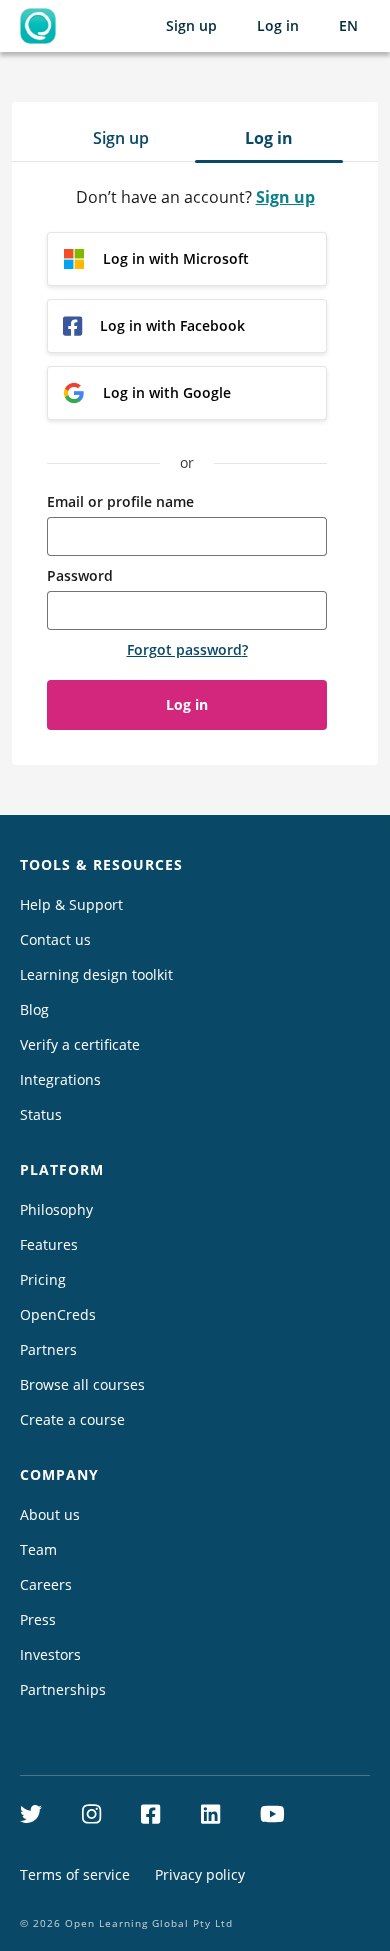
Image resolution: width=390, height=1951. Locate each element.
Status (41, 1114)
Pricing (43, 1279)
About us (50, 1514)
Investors (50, 1654)
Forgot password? (187, 649)
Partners (48, 1349)
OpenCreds (58, 1314)
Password (80, 575)
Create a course (72, 1419)
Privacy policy (200, 1874)
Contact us (55, 939)
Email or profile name (120, 501)
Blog (34, 1009)
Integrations (60, 1079)
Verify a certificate (80, 1044)
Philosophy (56, 1209)
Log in (278, 25)
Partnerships (63, 1689)
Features (49, 1244)
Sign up (191, 25)
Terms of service (75, 1874)
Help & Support (71, 904)
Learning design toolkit (96, 974)
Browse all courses (82, 1384)
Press (38, 1619)
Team (38, 1549)
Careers (46, 1584)
